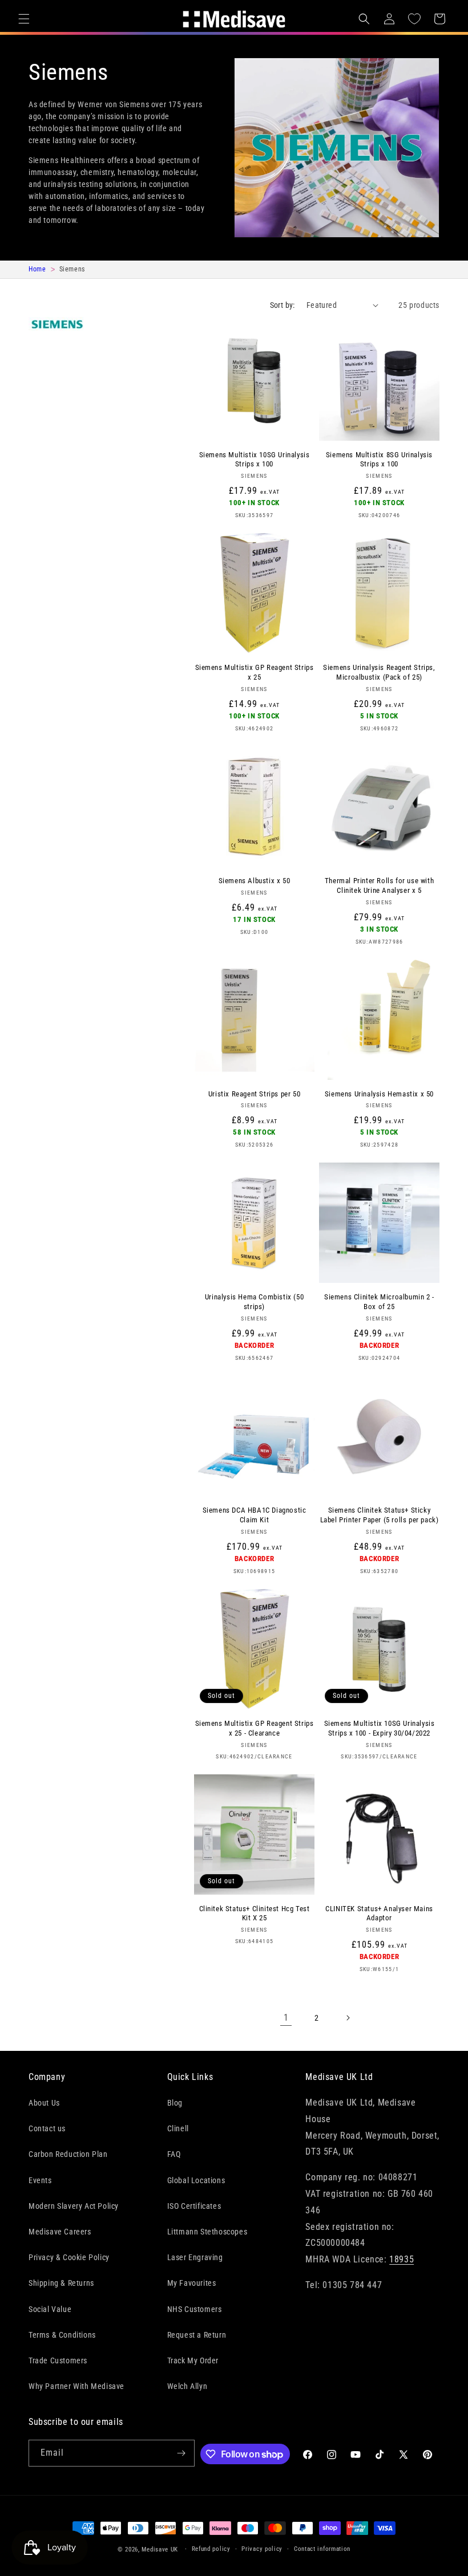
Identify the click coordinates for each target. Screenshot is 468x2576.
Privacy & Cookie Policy (69, 2257)
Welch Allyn (187, 2386)
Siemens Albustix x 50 (255, 881)
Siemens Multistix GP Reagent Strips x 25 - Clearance (255, 1728)
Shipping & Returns (61, 2283)
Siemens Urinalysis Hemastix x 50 (379, 1094)
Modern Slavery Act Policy (74, 2206)
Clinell (178, 2128)
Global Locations (196, 2180)
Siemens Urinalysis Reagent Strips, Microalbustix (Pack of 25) (379, 672)
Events (40, 2180)
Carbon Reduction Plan (68, 2154)
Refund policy (211, 2549)
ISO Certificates (194, 2206)
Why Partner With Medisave (76, 2386)
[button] (24, 19)
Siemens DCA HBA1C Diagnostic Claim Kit (255, 1515)
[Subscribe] (181, 2453)
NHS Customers (195, 2309)
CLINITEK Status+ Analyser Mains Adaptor (379, 1913)
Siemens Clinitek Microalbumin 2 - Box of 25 (379, 1302)
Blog (175, 2103)
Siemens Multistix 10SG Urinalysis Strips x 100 (255, 460)
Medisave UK (160, 2549)
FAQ (174, 2154)
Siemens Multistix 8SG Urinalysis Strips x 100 (379, 460)
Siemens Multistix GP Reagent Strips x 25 (255, 672)
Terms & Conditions (62, 2335)
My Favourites (192, 2283)
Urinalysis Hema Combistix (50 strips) (254, 1302)
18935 (402, 2259)
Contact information (322, 2549)
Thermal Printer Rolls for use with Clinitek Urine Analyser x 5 (379, 885)
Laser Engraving (195, 2257)
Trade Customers (58, 2360)
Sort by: (283, 305)
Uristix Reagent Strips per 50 (254, 1094)
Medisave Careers (60, 2232)
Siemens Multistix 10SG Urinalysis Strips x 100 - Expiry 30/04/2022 (380, 1728)
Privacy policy (262, 2549)
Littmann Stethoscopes (207, 2232)
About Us (44, 2103)
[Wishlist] (414, 19)
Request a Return (197, 2335)
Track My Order (193, 2360)
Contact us (47, 2128)
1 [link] (286, 2018)
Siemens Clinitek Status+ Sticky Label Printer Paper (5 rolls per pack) (380, 1515)
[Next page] (348, 2018)
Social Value (50, 2309)
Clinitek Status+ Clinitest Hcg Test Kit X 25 (255, 1913)
